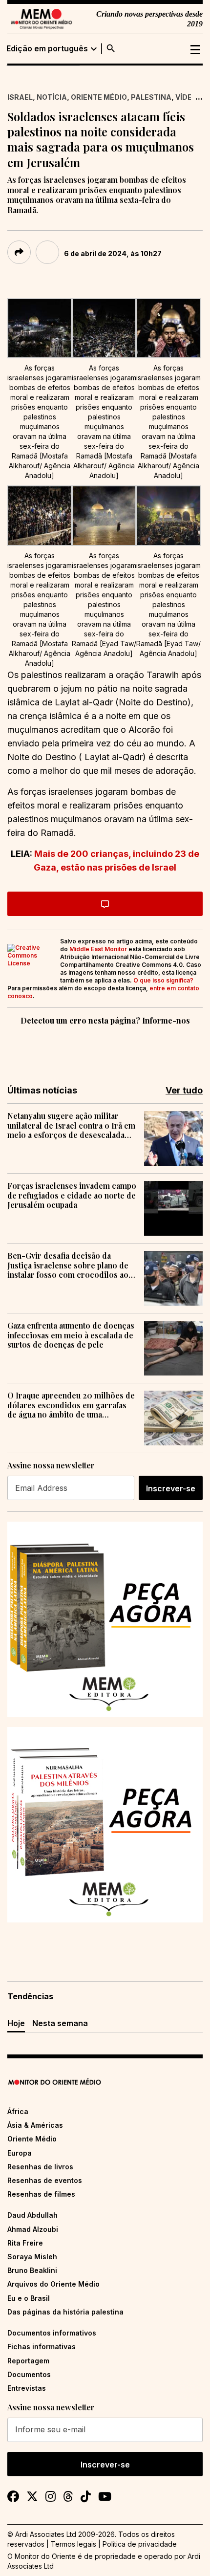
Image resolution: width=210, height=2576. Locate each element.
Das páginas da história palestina (65, 2312)
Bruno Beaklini (32, 2270)
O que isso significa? (163, 980)
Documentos (29, 2374)
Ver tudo (184, 1090)
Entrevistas (27, 2388)
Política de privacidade (140, 2544)
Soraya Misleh (32, 2257)
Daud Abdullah (32, 2215)
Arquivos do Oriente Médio (53, 2284)
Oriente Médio (99, 97)
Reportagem (28, 2361)
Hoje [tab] (16, 2023)
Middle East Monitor (98, 949)
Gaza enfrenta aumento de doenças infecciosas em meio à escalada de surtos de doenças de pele (71, 1335)
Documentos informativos (52, 2333)
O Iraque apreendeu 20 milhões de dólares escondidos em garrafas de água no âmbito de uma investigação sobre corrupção (71, 1405)
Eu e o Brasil (29, 2298)
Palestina (151, 97)
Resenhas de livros (40, 2167)
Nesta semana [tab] (60, 2023)
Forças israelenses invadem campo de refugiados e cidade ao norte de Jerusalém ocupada (72, 1195)
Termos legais (73, 2544)
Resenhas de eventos (45, 2180)
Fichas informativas (42, 2347)
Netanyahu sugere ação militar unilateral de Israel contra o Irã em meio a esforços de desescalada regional (71, 1125)
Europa (20, 2153)
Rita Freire (25, 2243)
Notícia (52, 97)
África (18, 2111)
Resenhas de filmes (41, 2194)
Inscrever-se (171, 1488)
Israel (20, 97)
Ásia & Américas (35, 2125)
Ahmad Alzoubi (33, 2229)
